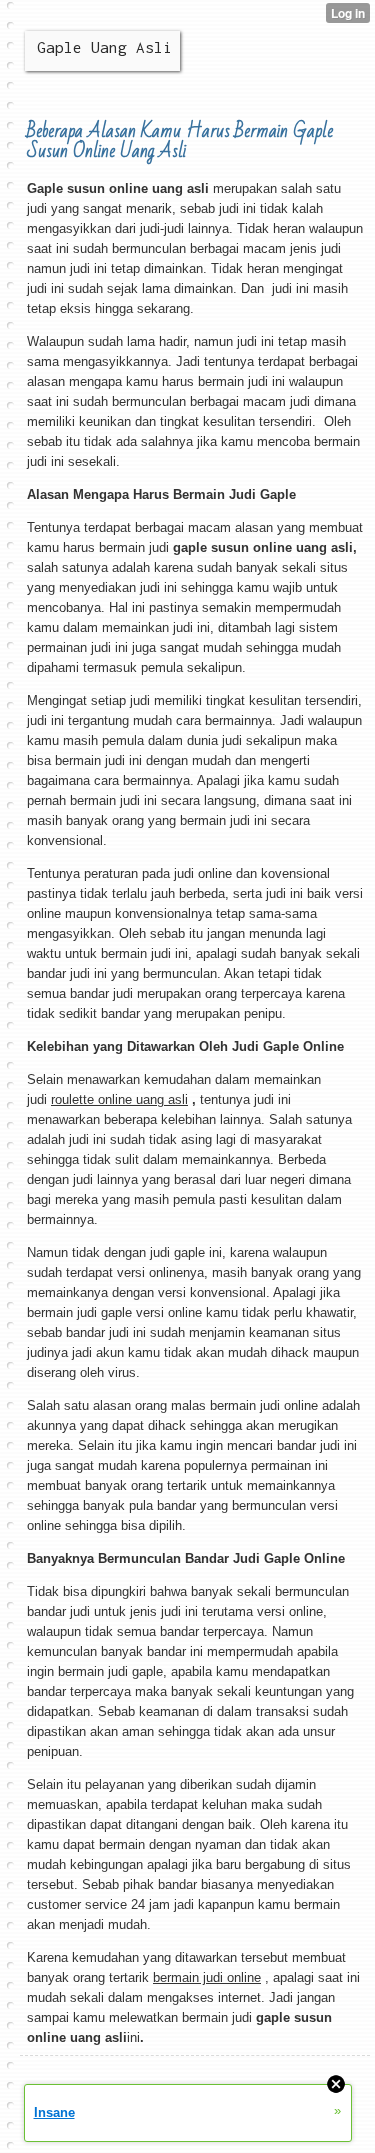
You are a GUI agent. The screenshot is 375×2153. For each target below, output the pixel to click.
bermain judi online (207, 1977)
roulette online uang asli (119, 1099)
